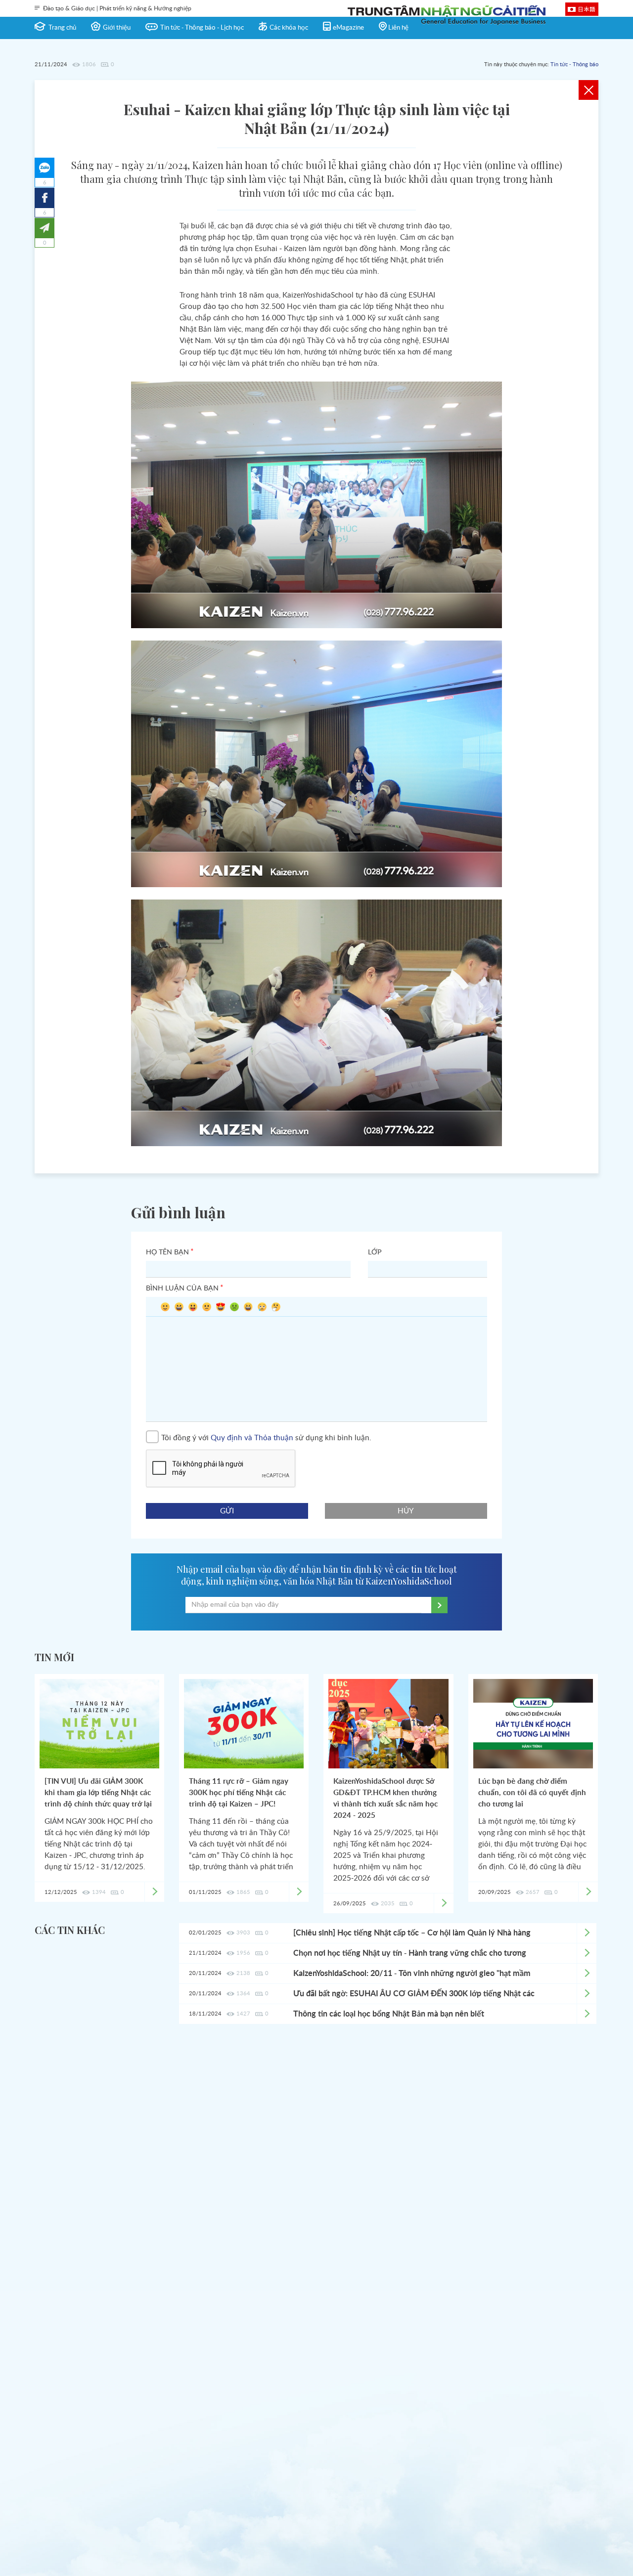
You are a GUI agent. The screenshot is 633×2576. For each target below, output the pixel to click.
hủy (406, 1511)
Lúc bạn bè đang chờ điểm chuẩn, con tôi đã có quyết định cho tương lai (532, 1793)
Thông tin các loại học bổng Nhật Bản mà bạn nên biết (389, 2014)
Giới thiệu (117, 28)
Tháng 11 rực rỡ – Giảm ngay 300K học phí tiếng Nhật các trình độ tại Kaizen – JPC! (239, 1793)
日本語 (587, 9)
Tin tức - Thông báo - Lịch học (202, 28)
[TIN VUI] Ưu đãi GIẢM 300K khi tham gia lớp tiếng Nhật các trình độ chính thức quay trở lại (98, 1793)
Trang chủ (62, 28)
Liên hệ (398, 28)
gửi (227, 1511)
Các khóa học (289, 28)
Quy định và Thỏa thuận (252, 1438)
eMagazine (348, 28)
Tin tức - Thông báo (574, 64)
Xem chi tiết (587, 1933)
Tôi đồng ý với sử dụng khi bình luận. (266, 1438)
